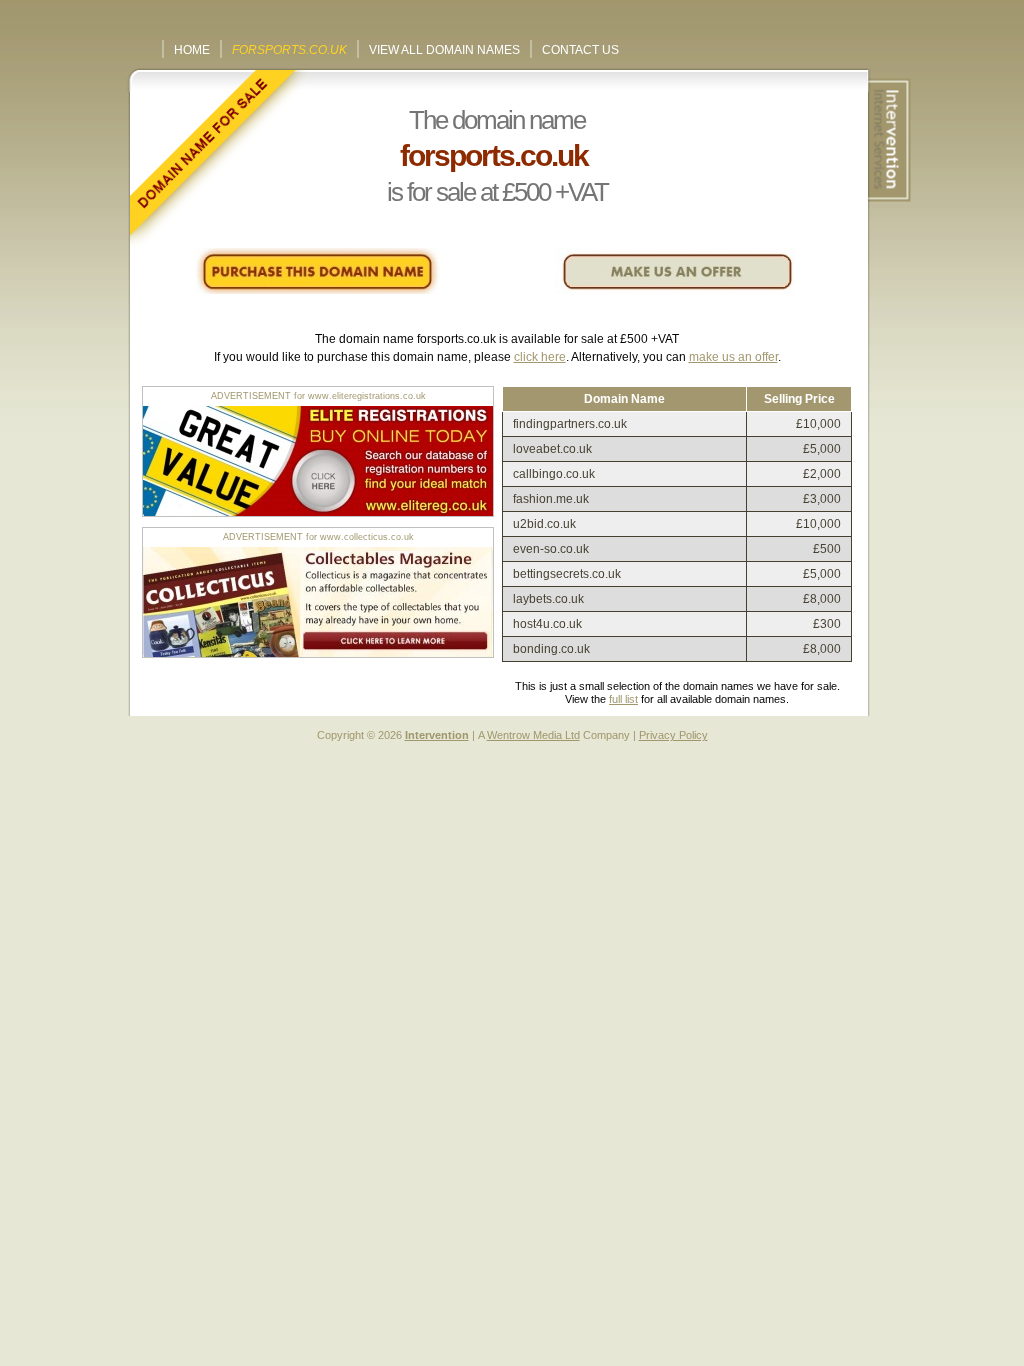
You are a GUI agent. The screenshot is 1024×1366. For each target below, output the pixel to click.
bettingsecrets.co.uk (567, 574)
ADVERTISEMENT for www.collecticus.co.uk (318, 537)
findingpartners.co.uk (570, 424)
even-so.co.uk (551, 549)
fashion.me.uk (551, 499)
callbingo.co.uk (554, 474)
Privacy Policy (673, 735)
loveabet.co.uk (552, 449)
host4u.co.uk (547, 624)
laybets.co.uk (548, 599)
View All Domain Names (444, 50)
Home (192, 50)
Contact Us (580, 50)
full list (623, 699)
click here (540, 357)
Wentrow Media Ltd (533, 735)
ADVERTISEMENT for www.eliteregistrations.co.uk (318, 396)
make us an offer (733, 357)
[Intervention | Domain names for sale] (887, 140)
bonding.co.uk (551, 649)
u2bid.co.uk (544, 524)
